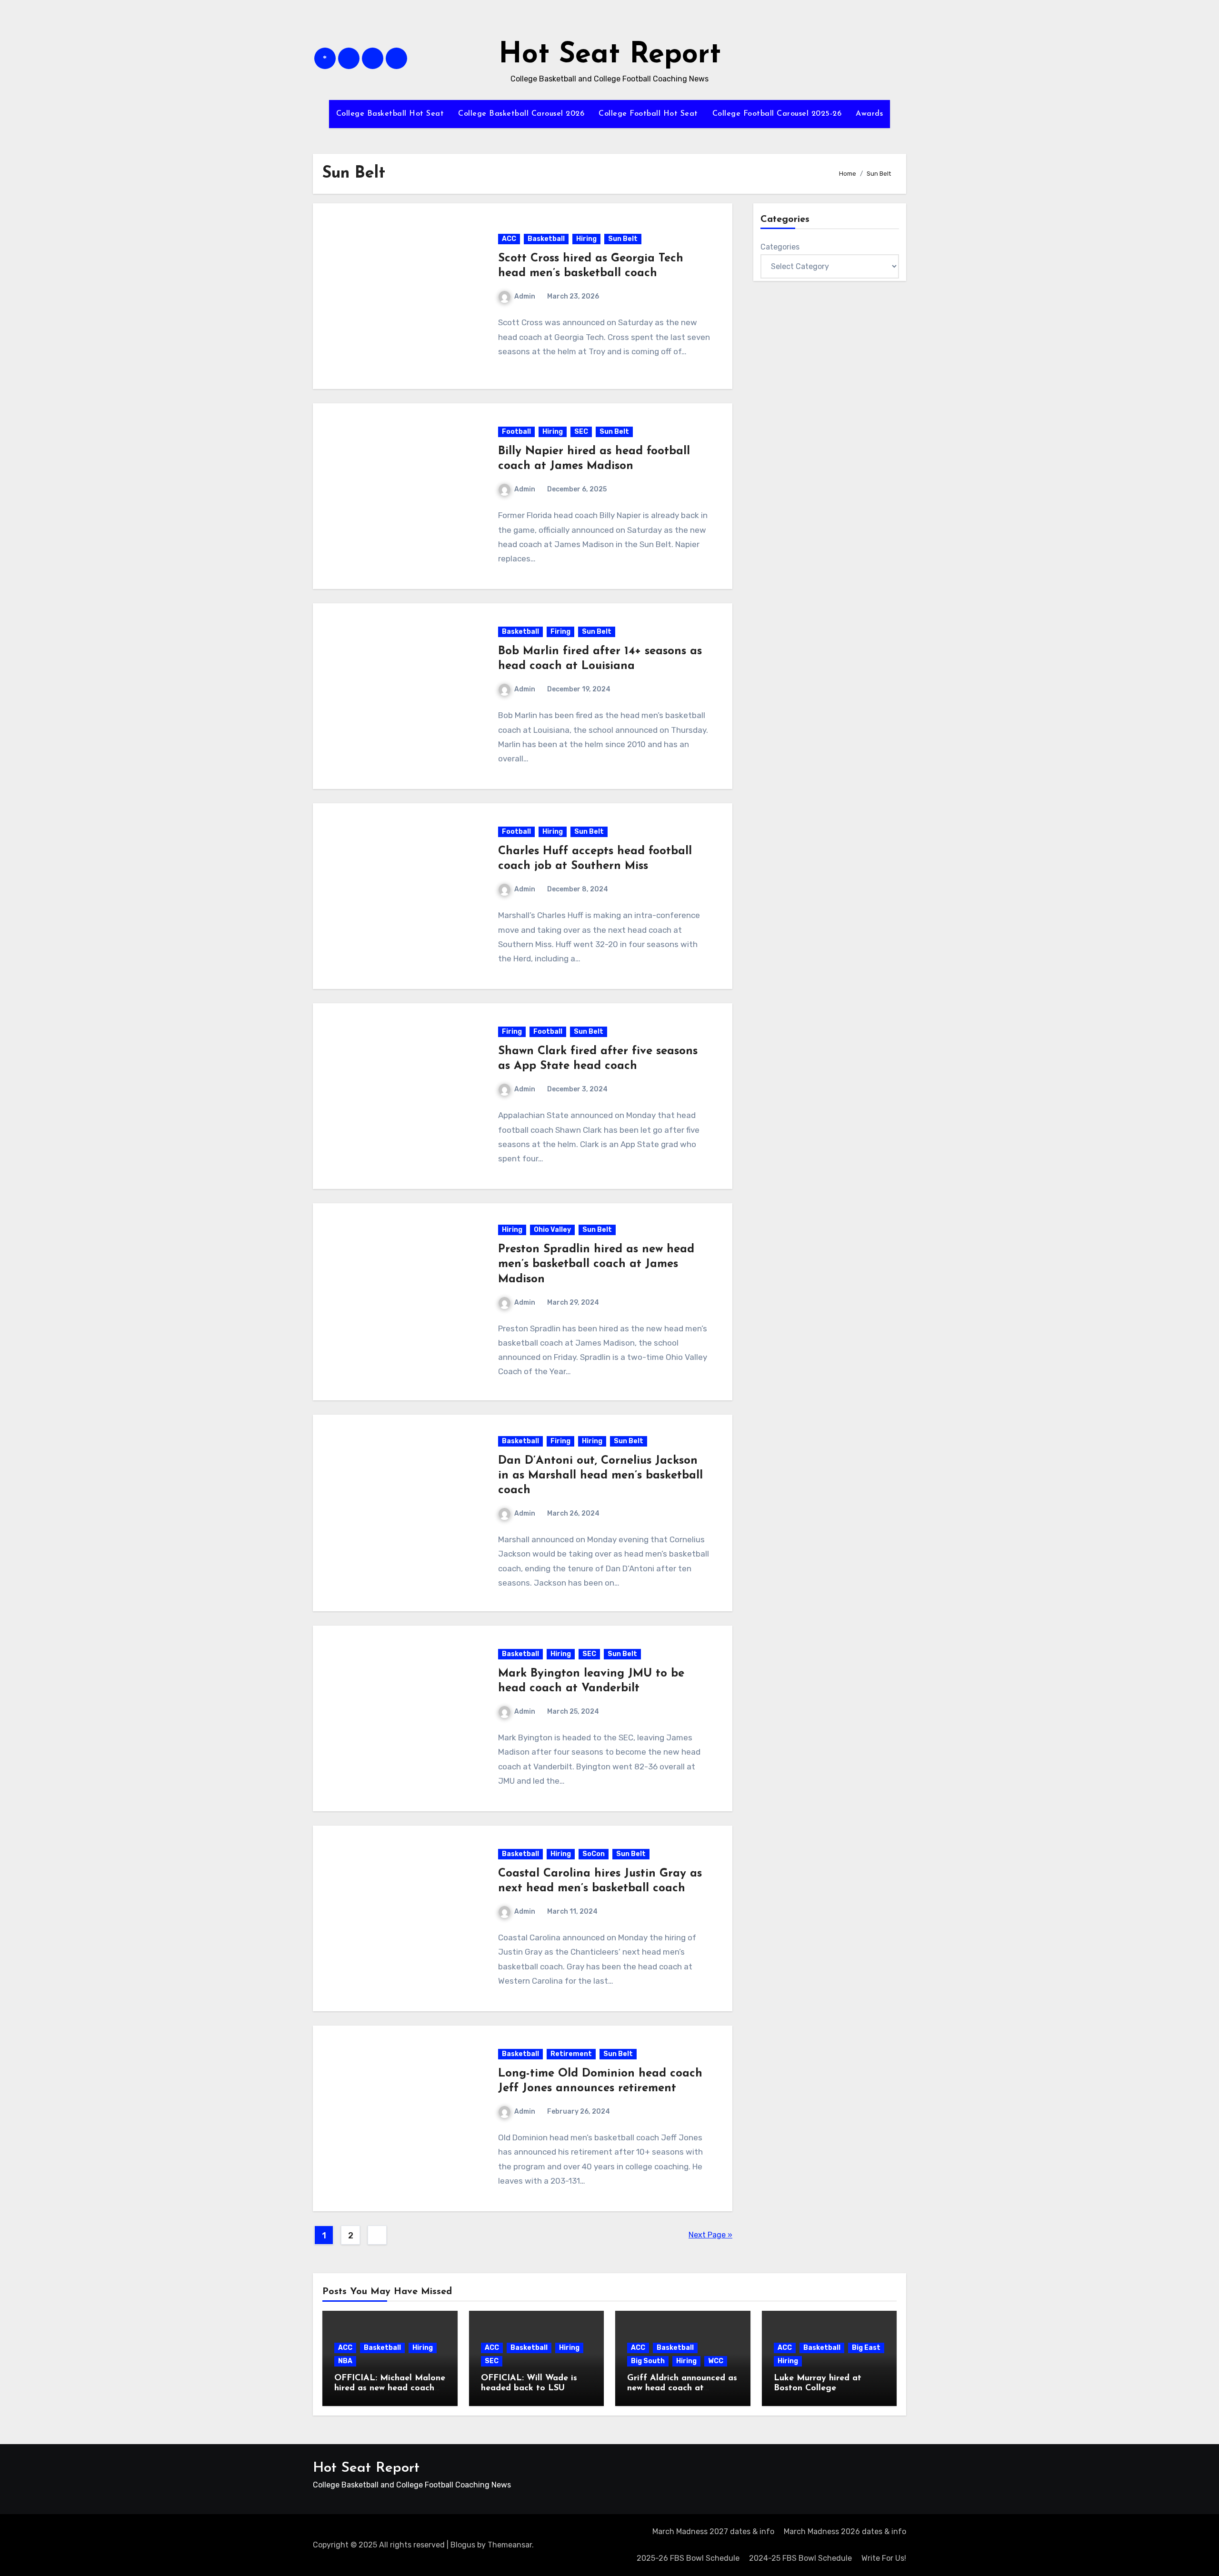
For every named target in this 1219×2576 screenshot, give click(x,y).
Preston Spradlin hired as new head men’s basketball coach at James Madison (596, 1264)
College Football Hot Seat (648, 114)
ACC (509, 239)
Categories (780, 247)
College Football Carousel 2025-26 (777, 114)
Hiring (586, 239)
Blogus (463, 2545)
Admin (525, 296)
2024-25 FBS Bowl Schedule (800, 2558)
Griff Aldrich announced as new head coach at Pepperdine (682, 2389)
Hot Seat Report (610, 55)
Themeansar (510, 2545)
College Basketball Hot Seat (390, 114)
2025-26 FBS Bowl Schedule (688, 2558)
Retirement (571, 2054)
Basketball (546, 239)
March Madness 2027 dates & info (713, 2531)
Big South (648, 2361)
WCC (716, 2361)
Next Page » (710, 2235)
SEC (581, 432)
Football (516, 432)
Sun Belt (623, 239)
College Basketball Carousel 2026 (521, 114)
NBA (345, 2361)
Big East (866, 2348)
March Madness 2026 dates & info (845, 2531)
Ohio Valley (552, 1230)
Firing (560, 632)
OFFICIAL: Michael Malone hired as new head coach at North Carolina (390, 2389)
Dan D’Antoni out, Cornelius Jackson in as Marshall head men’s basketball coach (600, 1476)
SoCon (594, 1854)
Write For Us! (884, 2558)
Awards (869, 114)
